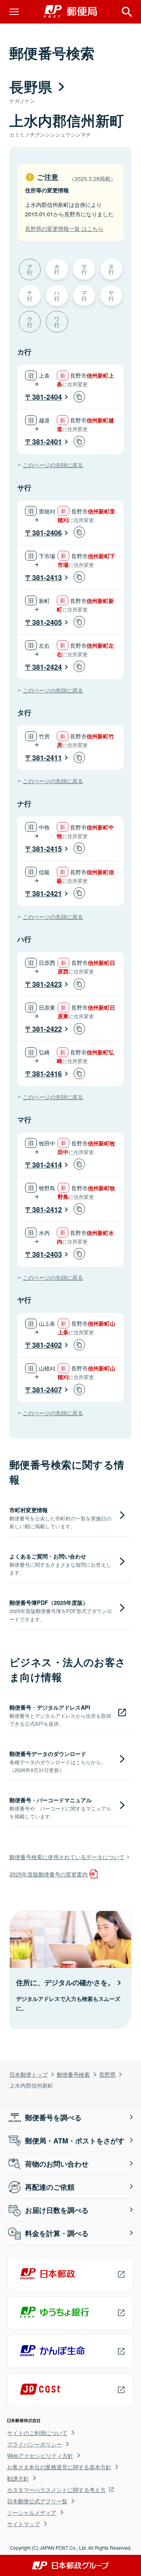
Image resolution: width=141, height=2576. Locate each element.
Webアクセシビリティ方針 (40, 2455)
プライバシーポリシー (34, 2444)
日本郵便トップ (29, 2074)
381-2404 (47, 397)
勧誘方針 (18, 2478)
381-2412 (47, 1209)
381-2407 (47, 1390)
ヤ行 (111, 295)
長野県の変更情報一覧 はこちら (64, 228)
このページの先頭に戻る (53, 465)
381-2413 (47, 577)
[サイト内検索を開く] (127, 12)
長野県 (107, 2074)
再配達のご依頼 (50, 2187)
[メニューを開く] (14, 12)
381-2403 (47, 1254)
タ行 (111, 269)
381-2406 (47, 533)
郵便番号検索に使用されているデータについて (67, 1857)
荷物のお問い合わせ (57, 2164)
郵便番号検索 (73, 2074)
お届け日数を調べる (57, 2210)
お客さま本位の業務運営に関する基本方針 (59, 2467)
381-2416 (47, 1074)
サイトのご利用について (37, 2433)
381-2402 (47, 1345)
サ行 (84, 269)
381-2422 (47, 1029)
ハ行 (57, 295)
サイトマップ (23, 2524)
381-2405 (47, 622)
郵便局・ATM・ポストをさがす (75, 2141)
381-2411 (47, 758)
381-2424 (47, 667)
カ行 (57, 269)
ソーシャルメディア (32, 2512)
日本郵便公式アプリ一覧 (37, 2501)
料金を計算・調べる (57, 2233)
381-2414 (47, 1165)
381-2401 (47, 442)
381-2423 (47, 984)
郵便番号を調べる (53, 2117)
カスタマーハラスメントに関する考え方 (56, 2490)
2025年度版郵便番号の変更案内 (49, 1874)
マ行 (84, 295)
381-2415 (47, 849)
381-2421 (47, 893)
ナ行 (30, 295)
